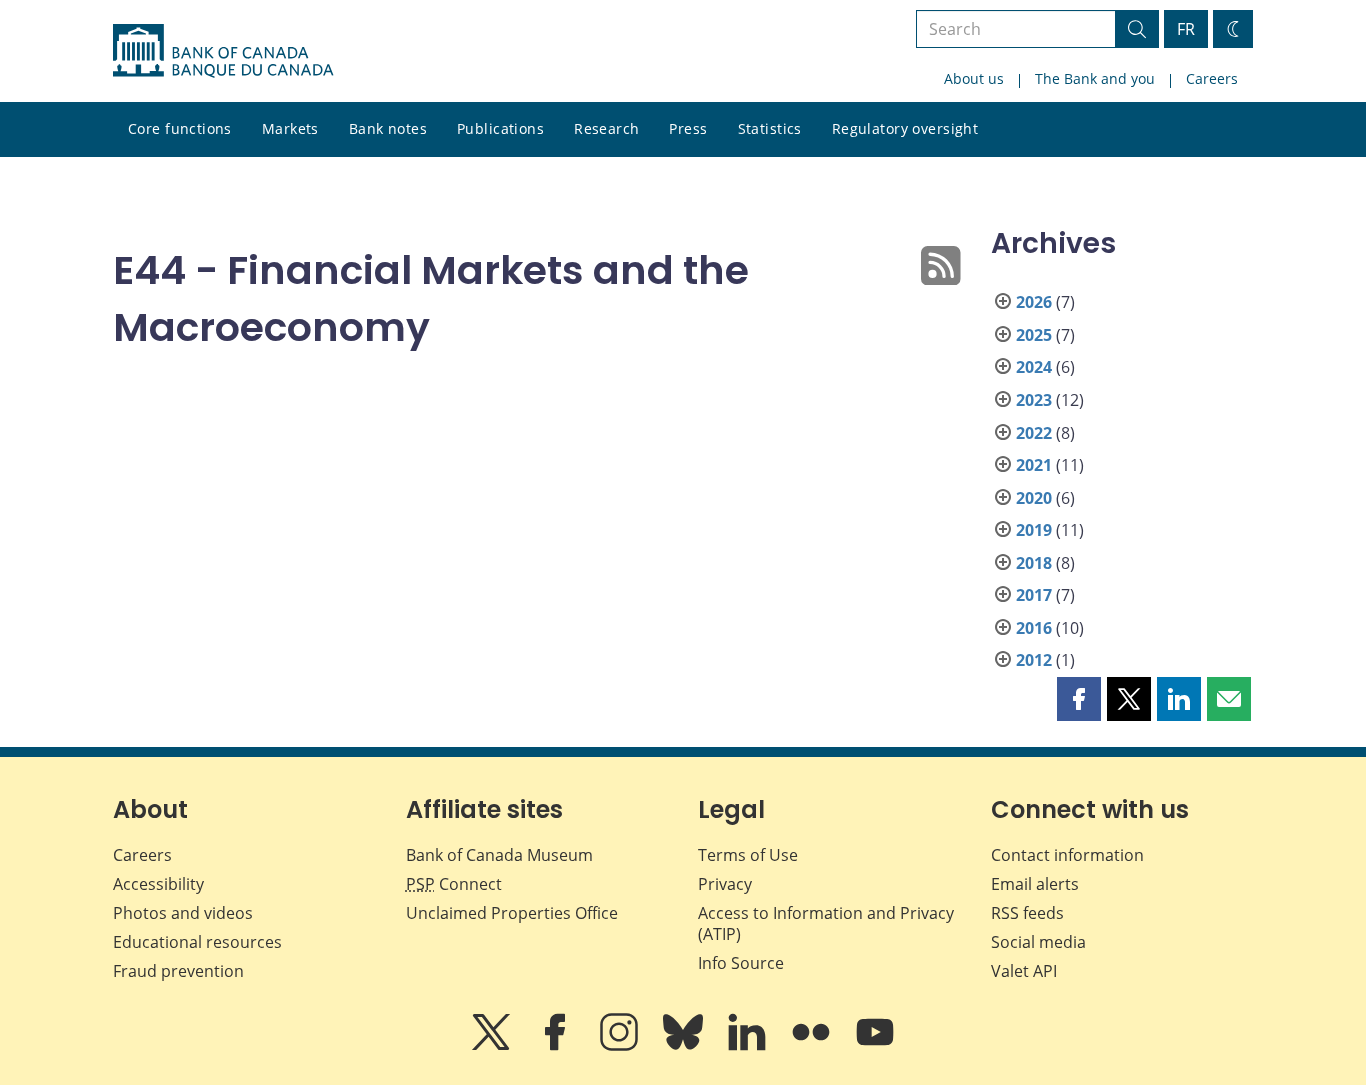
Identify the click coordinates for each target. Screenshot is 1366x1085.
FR (1186, 29)
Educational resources (197, 942)
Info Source (741, 963)
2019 (1034, 530)
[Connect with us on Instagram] (621, 1046)
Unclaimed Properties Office (512, 913)
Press (688, 128)
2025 (1034, 335)
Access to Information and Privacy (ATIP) (826, 923)
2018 (1034, 563)
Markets (290, 128)
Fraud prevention (178, 971)
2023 (1034, 400)
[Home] (223, 51)
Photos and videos (183, 913)
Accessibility (158, 884)
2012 (1034, 660)
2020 (1034, 498)
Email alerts (1035, 884)
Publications (500, 128)
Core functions (180, 128)
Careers (1212, 78)
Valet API (1024, 971)
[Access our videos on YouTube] (875, 1046)
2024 (1034, 367)
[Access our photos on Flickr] (813, 1046)
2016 (1034, 628)
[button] (1079, 699)
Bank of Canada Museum (499, 855)
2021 (1034, 465)
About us (974, 78)
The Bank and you (1095, 78)
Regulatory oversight (905, 128)
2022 (1034, 433)
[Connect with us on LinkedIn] (749, 1046)
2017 (1034, 595)
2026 (1034, 302)
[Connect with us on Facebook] (557, 1046)
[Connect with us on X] (493, 1046)
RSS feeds (1027, 913)
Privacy (725, 884)
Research (606, 128)
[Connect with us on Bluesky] (685, 1046)
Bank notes (388, 128)
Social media (1038, 942)
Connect (454, 884)
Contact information (1067, 855)
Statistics (770, 128)
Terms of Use (748, 855)
